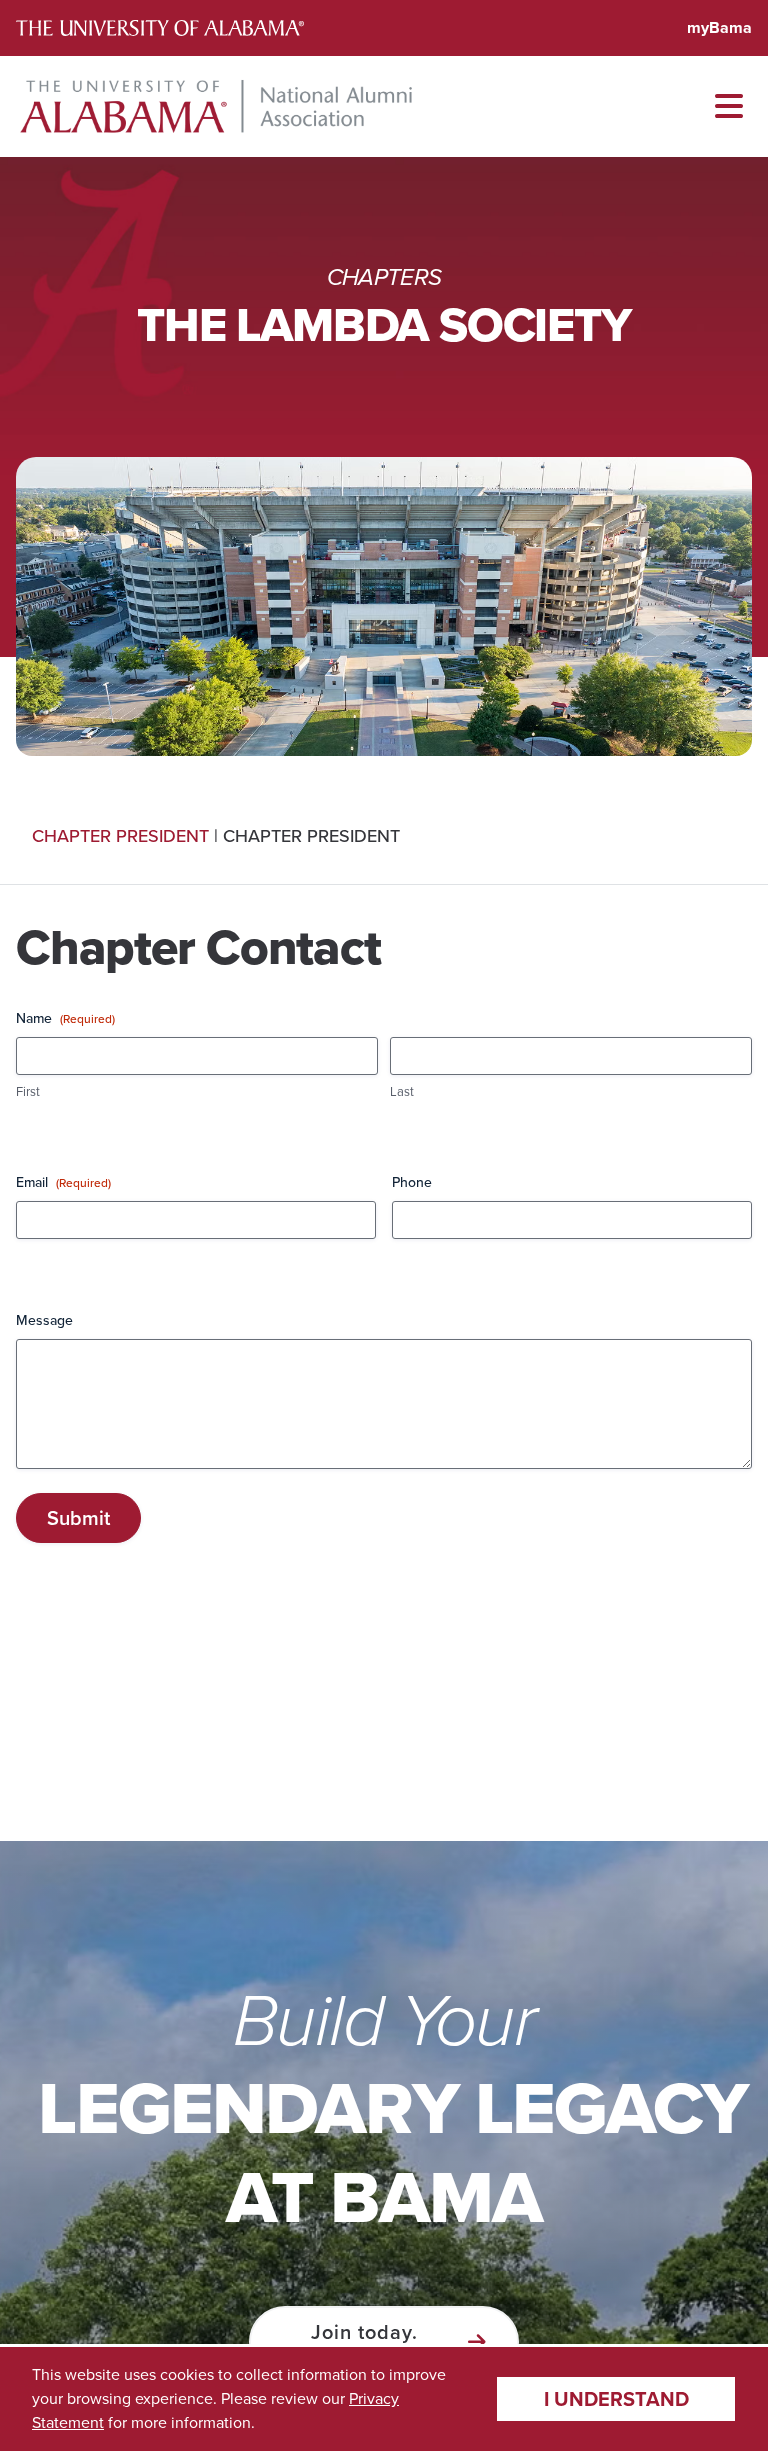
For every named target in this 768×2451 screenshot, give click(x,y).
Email (63, 1183)
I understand (616, 2399)
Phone (412, 1183)
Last (402, 1092)
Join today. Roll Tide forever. (364, 2342)
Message (44, 1321)
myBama (719, 27)
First (28, 1092)
